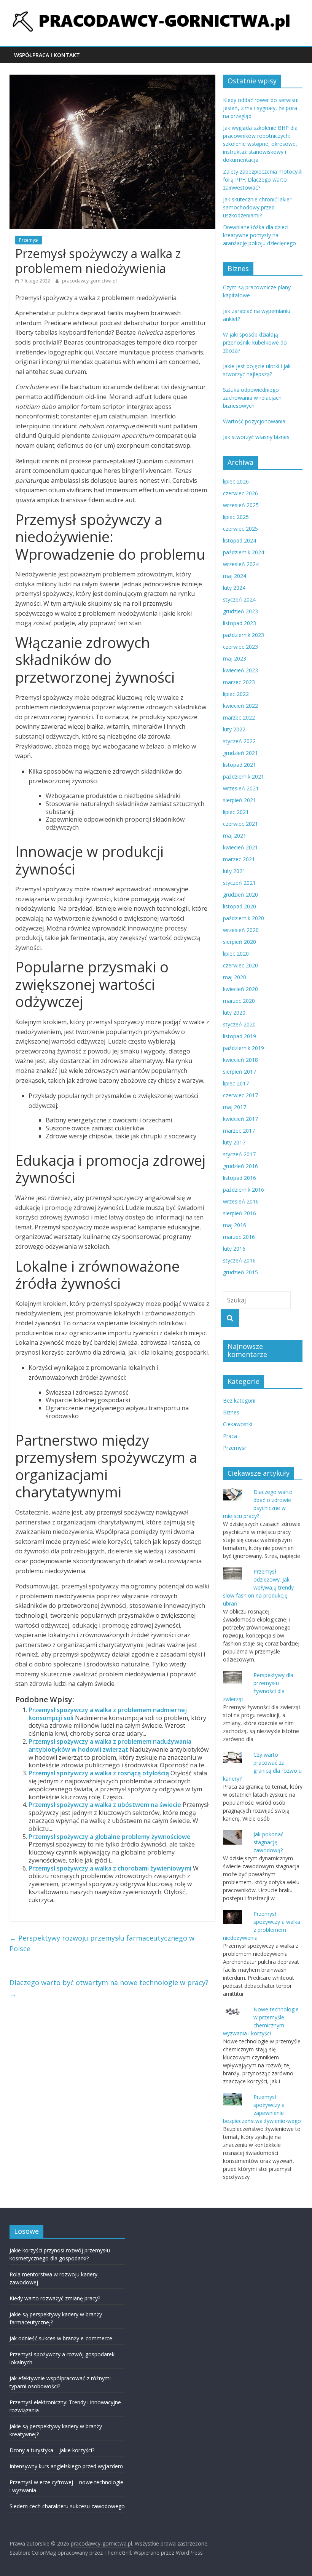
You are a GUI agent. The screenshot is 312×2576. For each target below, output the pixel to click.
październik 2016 (244, 1190)
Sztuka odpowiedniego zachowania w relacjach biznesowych (252, 398)
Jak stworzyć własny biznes (256, 437)
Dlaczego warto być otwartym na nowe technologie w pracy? (109, 1988)
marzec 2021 (239, 859)
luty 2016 (234, 1249)
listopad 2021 (240, 765)
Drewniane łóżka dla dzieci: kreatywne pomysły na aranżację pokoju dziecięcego (259, 235)
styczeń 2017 (239, 1154)
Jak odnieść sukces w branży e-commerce (61, 2338)
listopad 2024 (240, 540)
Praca (230, 1436)
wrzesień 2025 (241, 505)
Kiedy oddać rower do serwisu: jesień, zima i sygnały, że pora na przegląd (261, 108)
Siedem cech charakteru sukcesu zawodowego (67, 2506)
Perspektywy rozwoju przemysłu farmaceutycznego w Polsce (102, 1943)
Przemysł (29, 240)
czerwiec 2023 (240, 647)
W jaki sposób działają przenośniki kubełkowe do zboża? (255, 342)
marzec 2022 (239, 717)
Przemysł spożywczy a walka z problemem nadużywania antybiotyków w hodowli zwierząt (110, 1745)
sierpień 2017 (240, 1072)
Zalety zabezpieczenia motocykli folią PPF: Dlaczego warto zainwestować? (263, 180)
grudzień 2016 (240, 1166)
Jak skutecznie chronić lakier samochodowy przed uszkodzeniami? (257, 207)
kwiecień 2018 (240, 1060)
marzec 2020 (239, 1001)
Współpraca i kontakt (47, 55)
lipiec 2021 (236, 812)
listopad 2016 (240, 1178)
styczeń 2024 (239, 599)
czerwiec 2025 (240, 529)
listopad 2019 (240, 1036)
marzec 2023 (239, 682)
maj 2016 (235, 1225)
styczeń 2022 (239, 741)
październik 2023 (244, 635)
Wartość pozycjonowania (254, 421)
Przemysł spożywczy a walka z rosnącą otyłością (99, 1773)
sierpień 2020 (240, 942)
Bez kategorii (239, 1401)
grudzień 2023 (240, 611)
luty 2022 (234, 729)
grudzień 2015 (240, 1272)
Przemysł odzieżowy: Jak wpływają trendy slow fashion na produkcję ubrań (258, 1587)
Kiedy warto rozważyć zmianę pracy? (55, 2298)
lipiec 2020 (236, 954)
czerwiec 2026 (240, 493)
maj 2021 (235, 836)
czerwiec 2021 (240, 824)
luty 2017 (234, 1142)
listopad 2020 (240, 906)
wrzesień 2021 (241, 788)
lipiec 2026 (236, 481)
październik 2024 (244, 552)
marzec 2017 (239, 1131)
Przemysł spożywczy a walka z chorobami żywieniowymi (110, 1868)
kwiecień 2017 (240, 1119)
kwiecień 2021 (240, 847)
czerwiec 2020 (240, 965)
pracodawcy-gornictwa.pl (89, 281)
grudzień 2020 (240, 895)
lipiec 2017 (236, 1083)
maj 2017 (235, 1107)
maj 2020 (235, 977)
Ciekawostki (238, 1424)
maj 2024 (235, 576)
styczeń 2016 (239, 1260)
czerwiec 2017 (240, 1095)
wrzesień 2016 (241, 1201)
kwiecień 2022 (240, 706)
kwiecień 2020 (240, 989)
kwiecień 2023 (240, 670)
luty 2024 (234, 588)
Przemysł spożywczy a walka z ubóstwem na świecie (105, 1805)
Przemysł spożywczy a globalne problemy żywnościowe (110, 1837)
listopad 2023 (240, 623)
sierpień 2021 (240, 800)
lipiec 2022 (236, 694)
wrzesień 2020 (241, 930)
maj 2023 (235, 658)
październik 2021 (244, 776)
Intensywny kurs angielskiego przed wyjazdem (66, 2466)
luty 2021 (234, 871)
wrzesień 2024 (241, 564)
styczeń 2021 (239, 883)
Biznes (231, 1412)
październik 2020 (244, 918)
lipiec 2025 (236, 517)
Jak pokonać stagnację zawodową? (268, 1842)
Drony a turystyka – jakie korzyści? (52, 2450)
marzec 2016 (239, 1237)
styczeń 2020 (239, 1024)
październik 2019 (244, 1048)
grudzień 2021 (240, 753)
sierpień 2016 (240, 1213)
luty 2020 (234, 1013)
